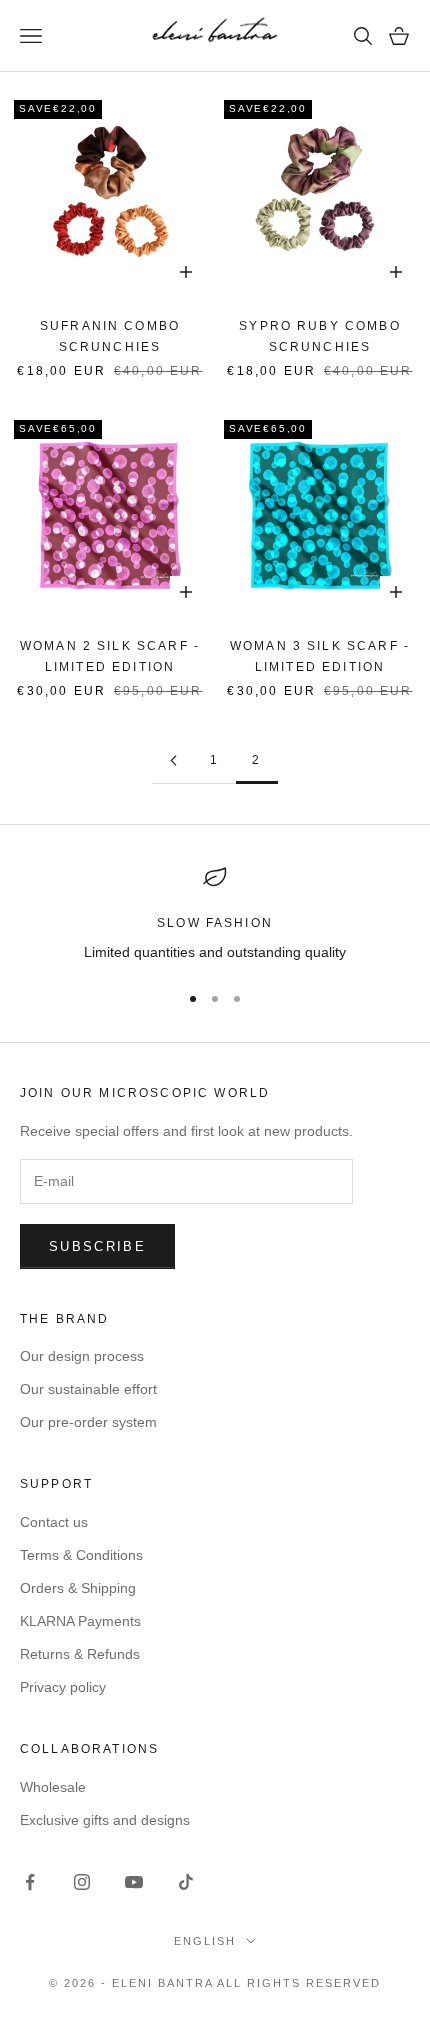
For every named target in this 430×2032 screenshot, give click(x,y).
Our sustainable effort (88, 1389)
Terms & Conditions (81, 1555)
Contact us (54, 1522)
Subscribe (97, 1246)
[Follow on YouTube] (134, 1882)
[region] (215, 914)
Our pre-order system (88, 1422)
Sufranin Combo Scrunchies (110, 336)
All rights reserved (299, 1983)
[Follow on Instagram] (82, 1882)
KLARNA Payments (80, 1621)
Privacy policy (63, 1687)
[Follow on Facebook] (30, 1882)
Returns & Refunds (80, 1654)
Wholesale (53, 1787)
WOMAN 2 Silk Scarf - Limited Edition (110, 656)
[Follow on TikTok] (186, 1882)
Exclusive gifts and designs (105, 1820)
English (205, 1941)
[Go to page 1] (173, 760)
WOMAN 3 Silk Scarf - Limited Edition (320, 656)
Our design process (82, 1356)
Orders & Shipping (78, 1588)
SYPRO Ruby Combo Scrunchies (320, 336)
